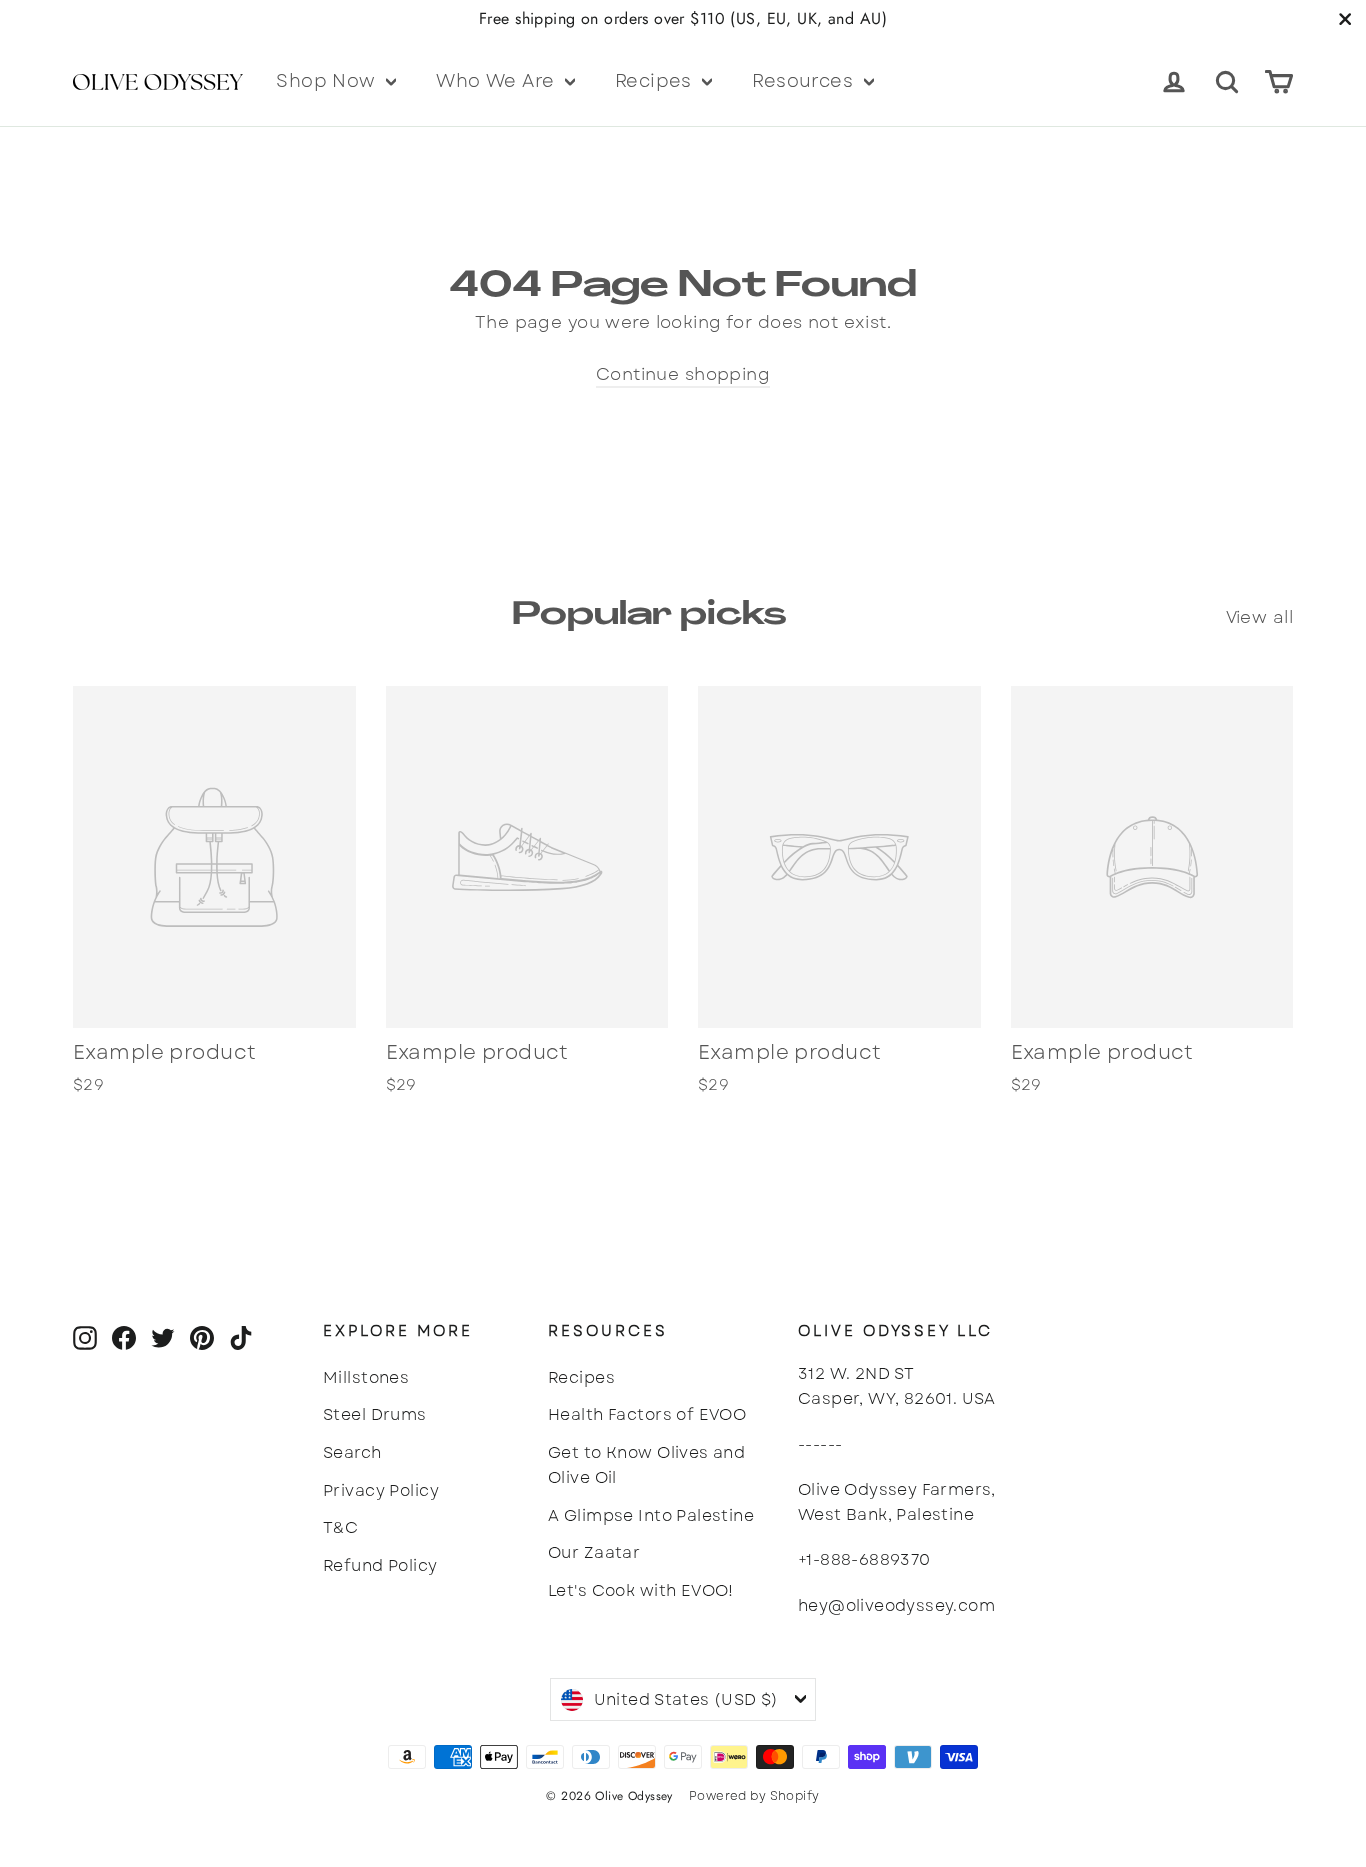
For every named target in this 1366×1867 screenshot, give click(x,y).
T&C (340, 1527)
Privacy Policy (381, 1490)
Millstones (366, 1377)
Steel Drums (375, 1414)
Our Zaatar (594, 1552)
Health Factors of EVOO (647, 1414)
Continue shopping (683, 374)
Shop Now (328, 81)
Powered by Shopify (754, 1796)
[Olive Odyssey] (151, 81)
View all (1259, 617)
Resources (805, 81)
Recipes (656, 81)
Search (352, 1452)
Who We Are (498, 81)
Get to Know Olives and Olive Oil (646, 1465)
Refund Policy (380, 1565)
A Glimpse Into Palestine (651, 1515)
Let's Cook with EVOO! (641, 1590)
